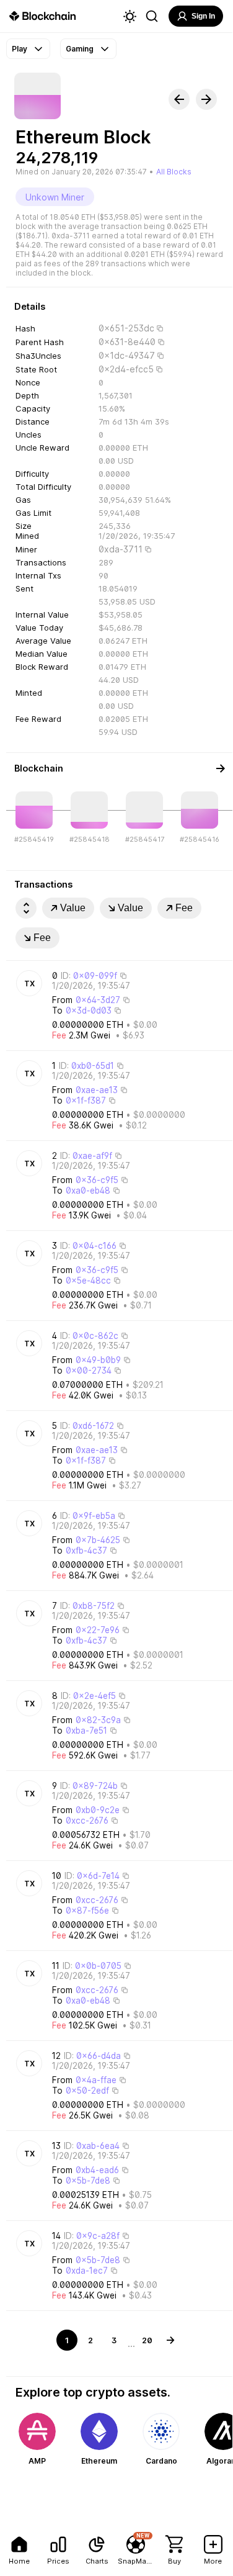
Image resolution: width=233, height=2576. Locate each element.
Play (20, 49)
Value (73, 908)
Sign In (203, 16)
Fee (184, 908)
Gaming (80, 49)
